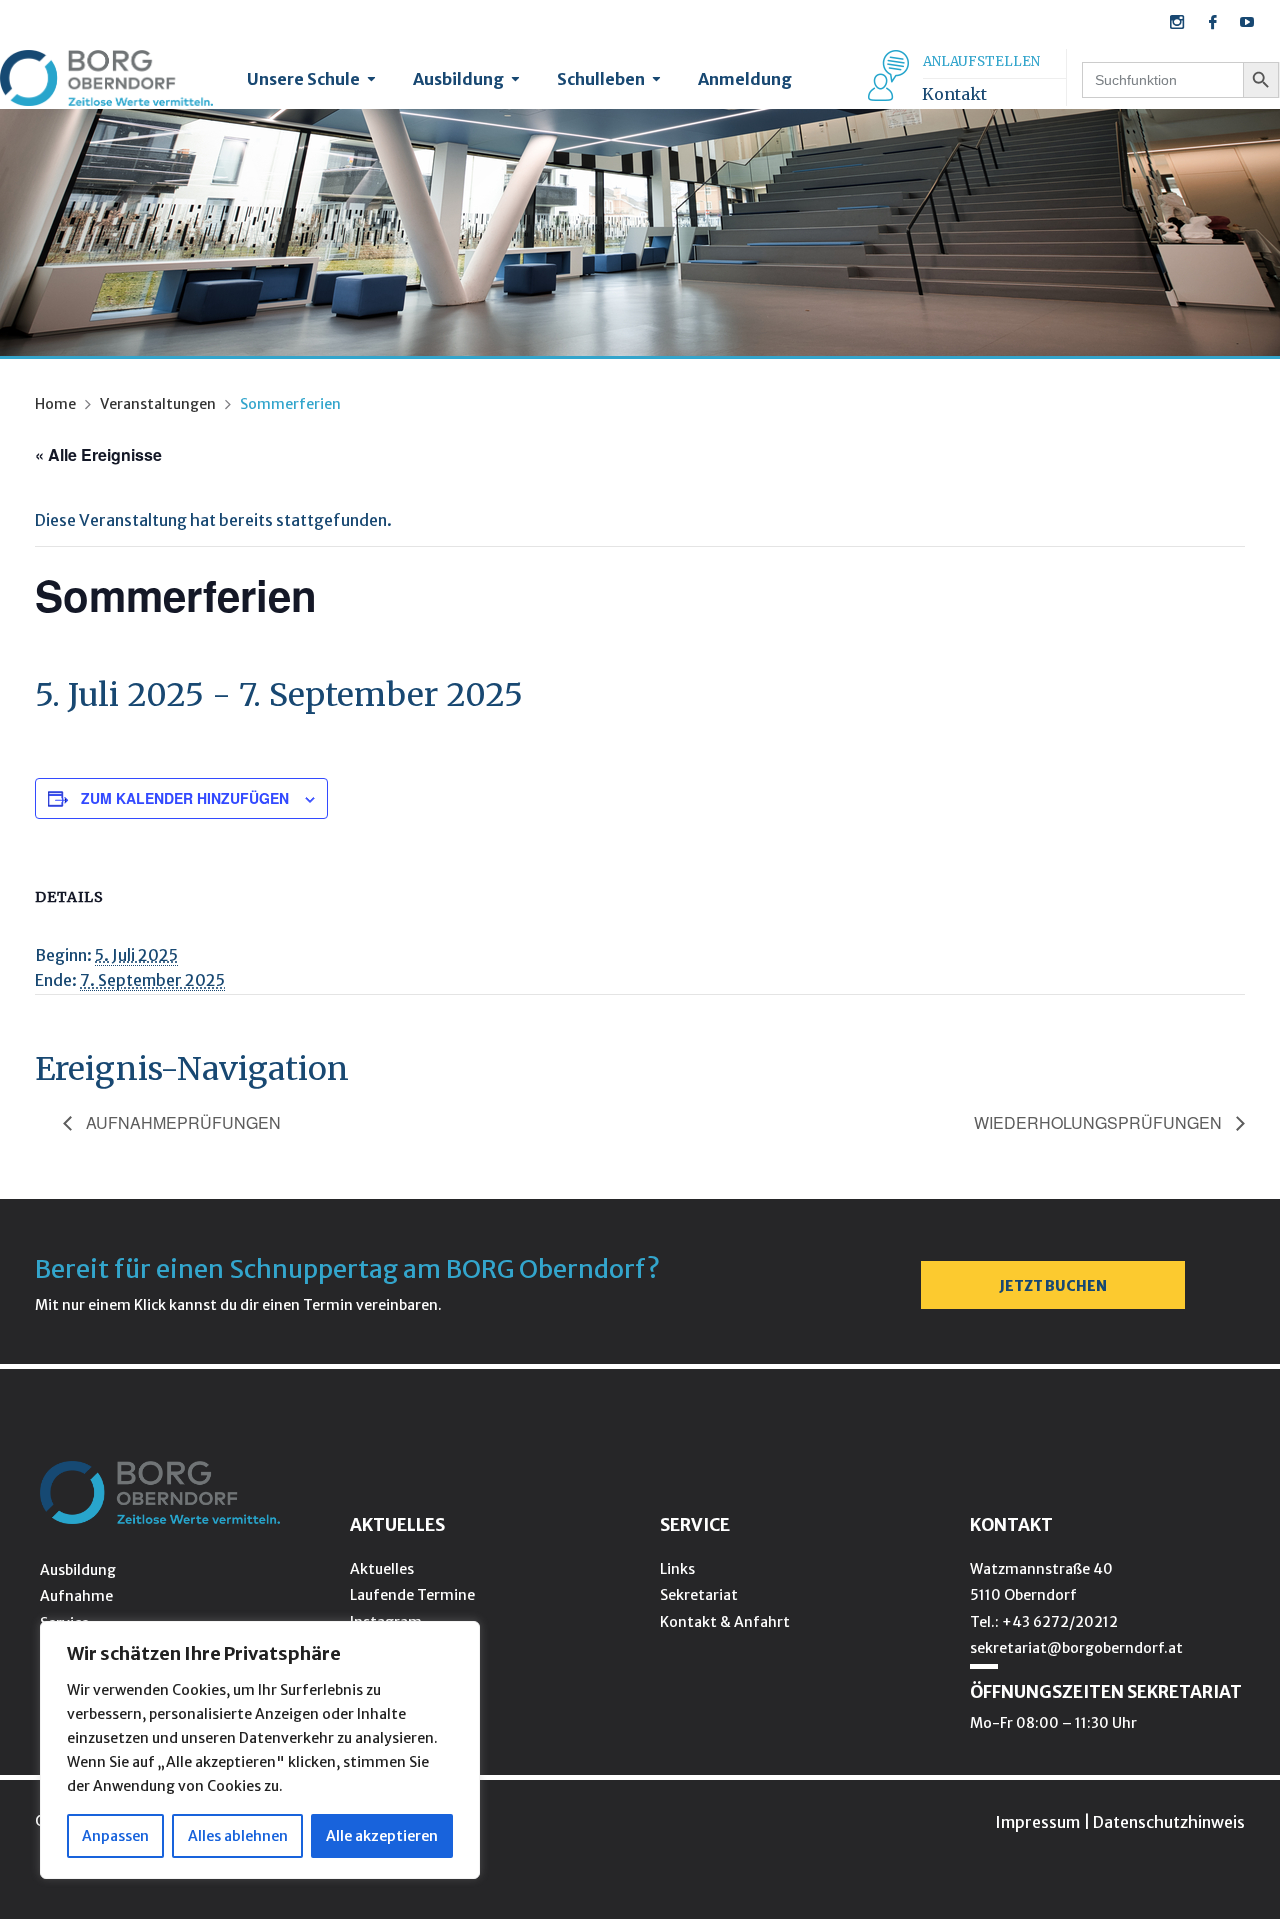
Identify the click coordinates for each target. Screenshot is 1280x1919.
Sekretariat (699, 1595)
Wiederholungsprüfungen (1100, 1122)
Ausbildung (458, 79)
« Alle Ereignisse (98, 454)
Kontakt (954, 94)
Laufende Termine (412, 1595)
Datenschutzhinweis (1169, 1822)
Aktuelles (382, 1569)
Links (677, 1569)
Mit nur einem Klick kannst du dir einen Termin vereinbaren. (238, 1305)
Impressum (1037, 1822)
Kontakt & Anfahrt (725, 1622)
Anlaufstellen (981, 61)
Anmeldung (745, 79)
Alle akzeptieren (382, 1836)
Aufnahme (76, 1596)
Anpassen (115, 1836)
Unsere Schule (303, 79)
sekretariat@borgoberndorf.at (1076, 1648)
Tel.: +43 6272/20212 (1044, 1622)
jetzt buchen (1053, 1286)
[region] (260, 1750)
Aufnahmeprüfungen (181, 1122)
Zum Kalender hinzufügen (185, 798)
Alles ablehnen (238, 1836)
